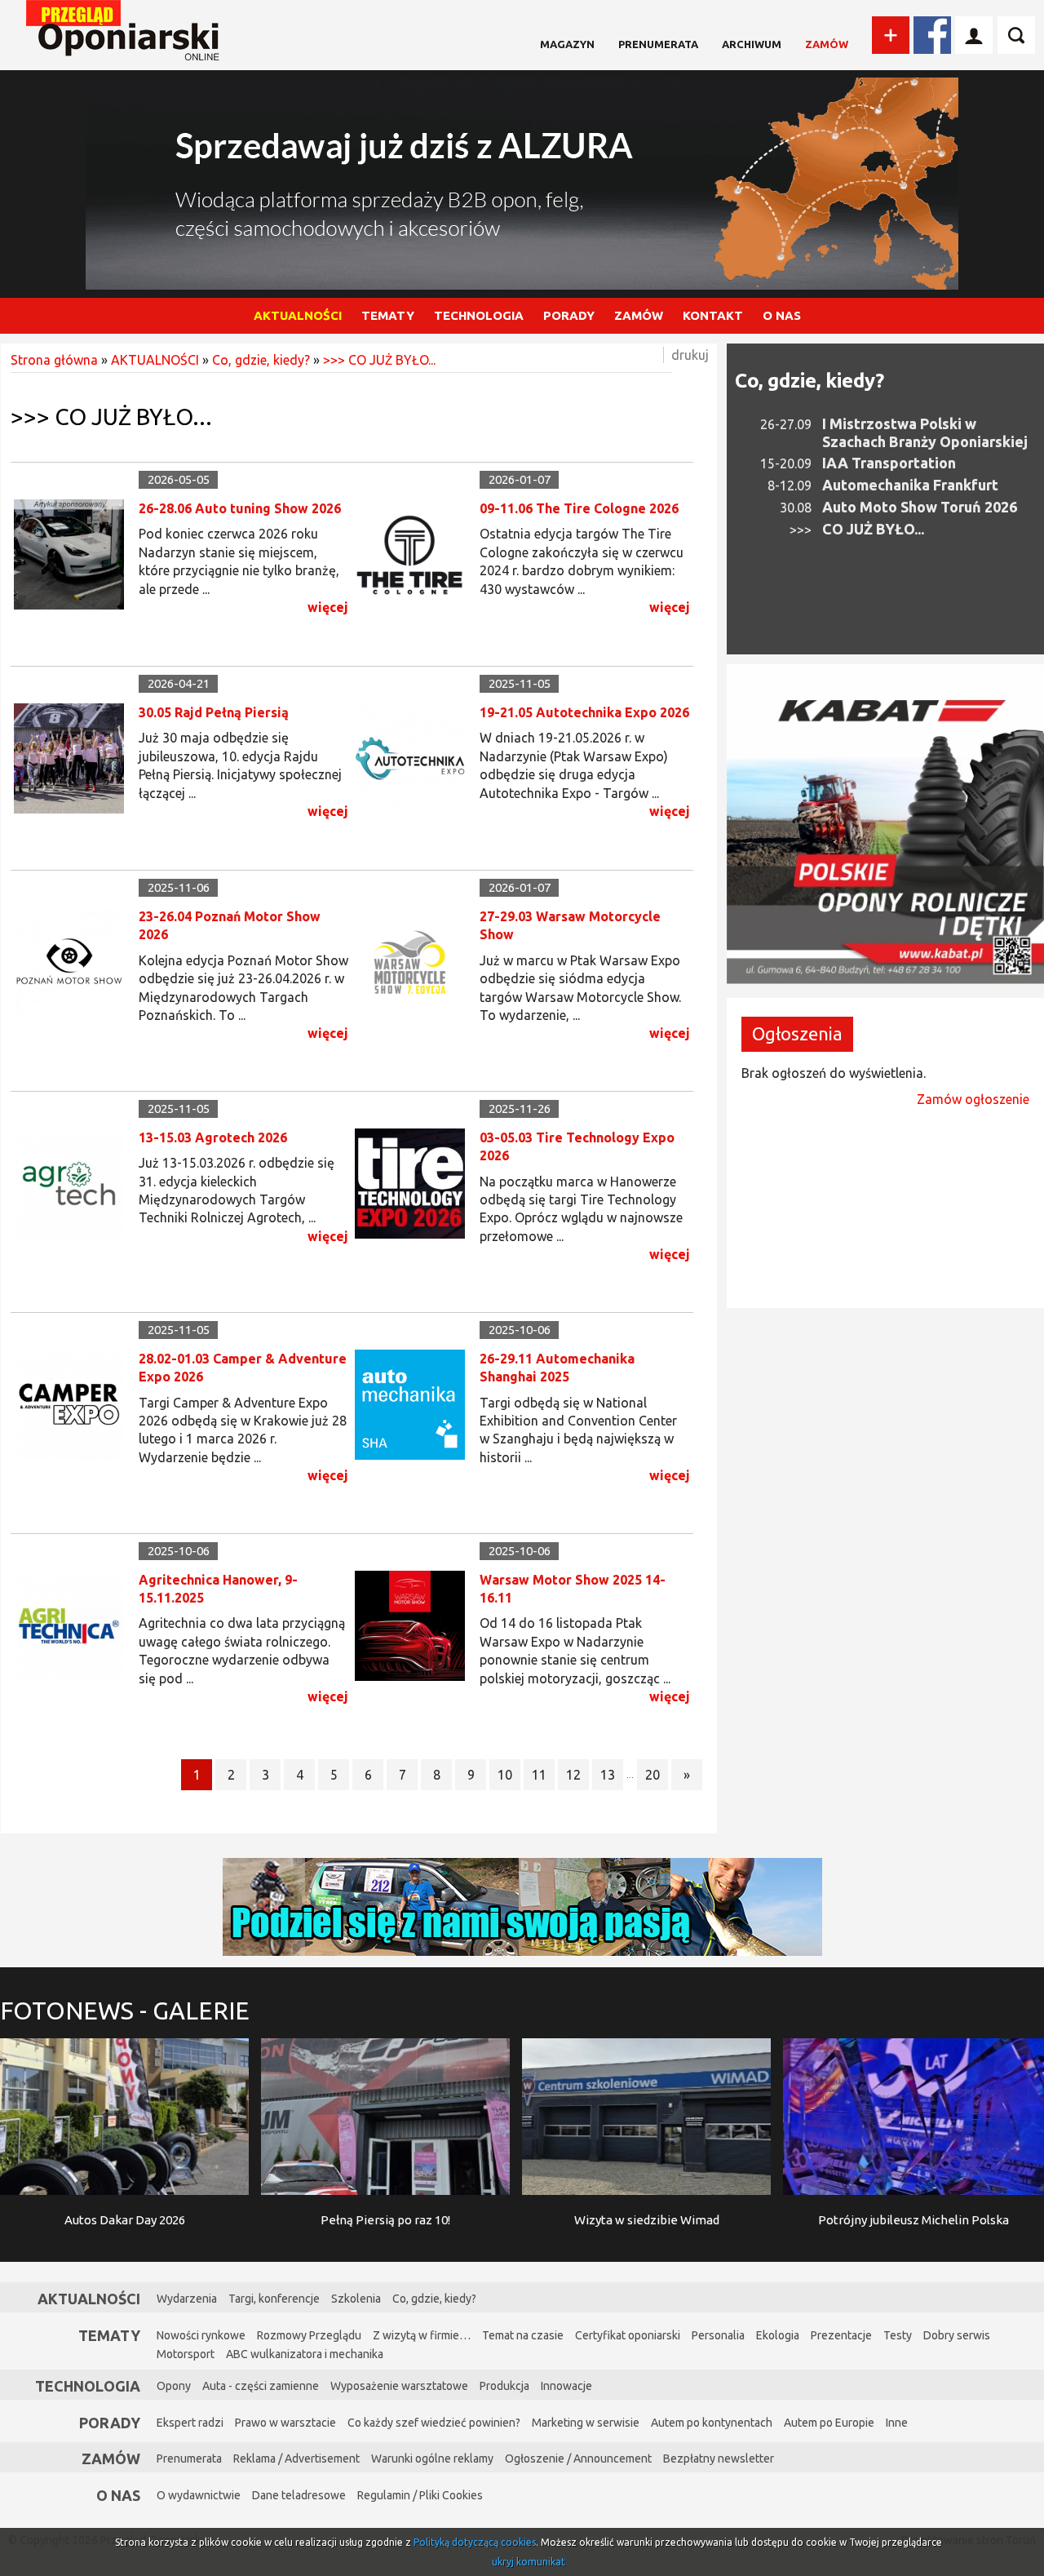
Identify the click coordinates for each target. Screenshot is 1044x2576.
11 (539, 1775)
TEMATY (388, 315)
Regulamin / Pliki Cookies (420, 2495)
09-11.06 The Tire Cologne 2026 (579, 508)
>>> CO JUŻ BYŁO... (379, 360)
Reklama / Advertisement (296, 2459)
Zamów (827, 44)
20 (652, 1775)
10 (505, 1775)
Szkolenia (356, 2299)
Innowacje (566, 2386)
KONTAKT (713, 315)
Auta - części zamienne (261, 2386)
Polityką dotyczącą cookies (475, 2542)
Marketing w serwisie (586, 2423)
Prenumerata (658, 44)
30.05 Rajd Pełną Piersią (214, 712)
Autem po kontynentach (712, 2423)
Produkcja (504, 2386)
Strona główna (54, 360)
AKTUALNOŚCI (298, 315)
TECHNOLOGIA (479, 315)
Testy (898, 2335)
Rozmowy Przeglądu (309, 2335)
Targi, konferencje (274, 2299)
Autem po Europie (829, 2423)
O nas (118, 2495)
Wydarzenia (187, 2299)
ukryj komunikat (529, 2562)
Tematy (109, 2335)
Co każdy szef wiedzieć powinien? (434, 2423)
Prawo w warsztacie (285, 2423)
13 (608, 1775)
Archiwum (752, 44)
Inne (897, 2423)
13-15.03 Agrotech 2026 (213, 1137)
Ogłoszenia (797, 1033)
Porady (110, 2423)
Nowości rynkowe (201, 2335)
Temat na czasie (523, 2335)
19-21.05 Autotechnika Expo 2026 (584, 712)
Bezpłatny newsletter (719, 2459)
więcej (328, 607)
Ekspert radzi (190, 2423)
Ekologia (778, 2335)
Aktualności (89, 2299)
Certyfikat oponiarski (628, 2335)
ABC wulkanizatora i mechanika (305, 2354)
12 (573, 1775)
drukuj (690, 355)
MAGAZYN (567, 44)
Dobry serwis (957, 2335)
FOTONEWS (125, 2011)
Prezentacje (841, 2335)
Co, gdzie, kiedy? (261, 360)
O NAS (782, 315)
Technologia (88, 2386)
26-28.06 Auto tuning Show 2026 (240, 508)
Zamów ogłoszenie (973, 1099)
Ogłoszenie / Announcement (578, 2459)
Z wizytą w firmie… (422, 2335)
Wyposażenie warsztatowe (399, 2386)
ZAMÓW (639, 315)
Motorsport (186, 2354)
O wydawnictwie (199, 2495)
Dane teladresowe (299, 2495)
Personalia (718, 2335)
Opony (174, 2386)
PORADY (569, 315)
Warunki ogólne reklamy (432, 2459)
